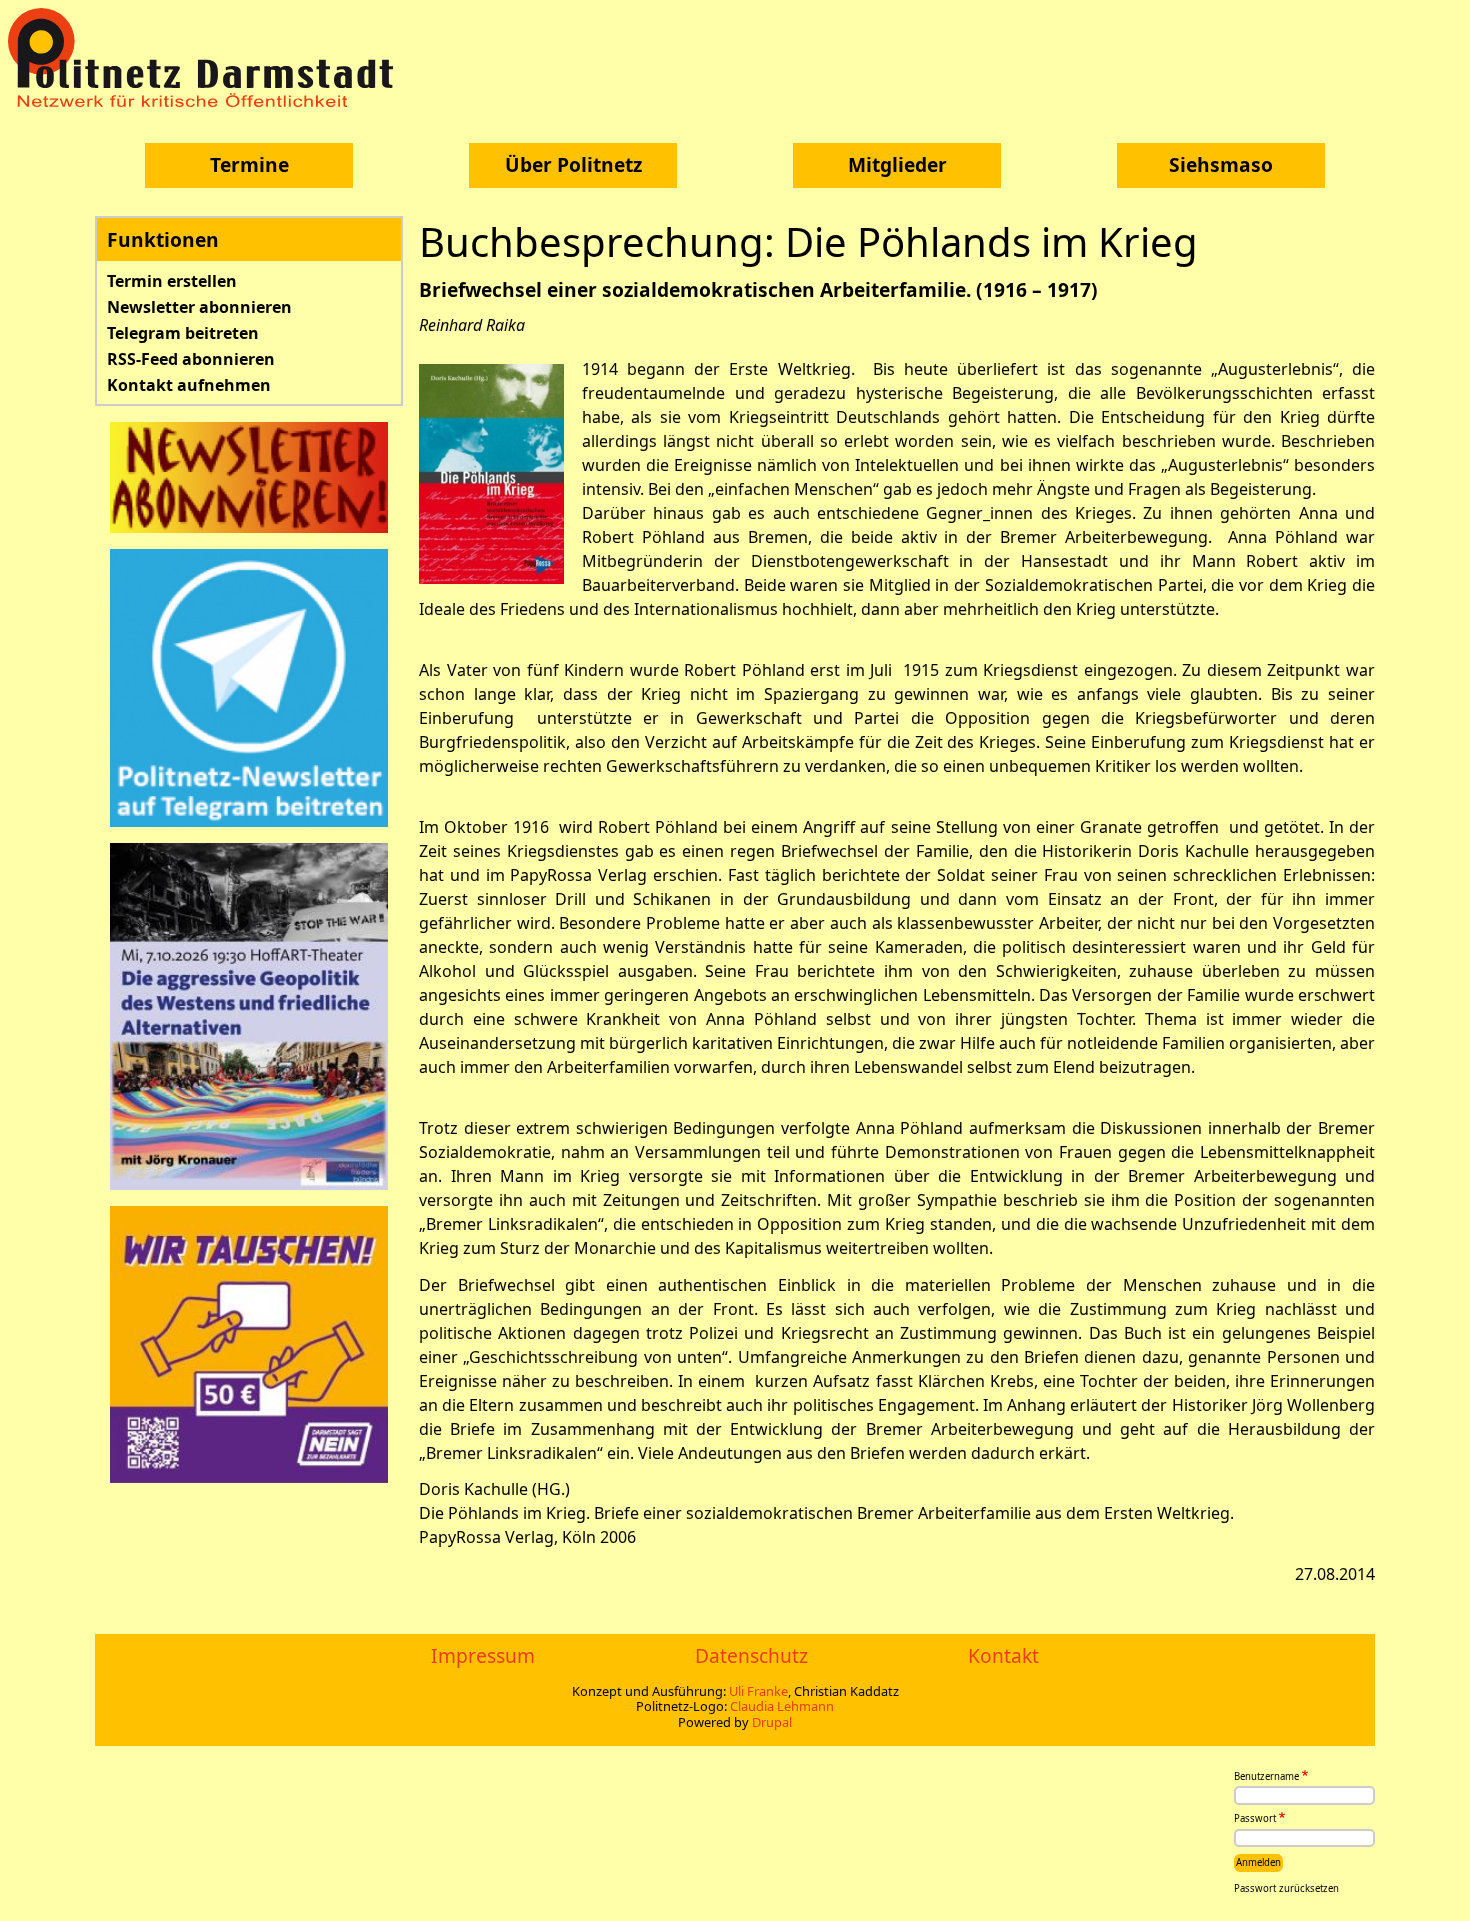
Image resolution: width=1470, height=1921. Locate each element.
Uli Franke (758, 1691)
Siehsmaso (1221, 164)
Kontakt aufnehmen (189, 385)
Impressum (483, 1655)
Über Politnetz (573, 164)
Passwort (1255, 1819)
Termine (249, 164)
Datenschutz (751, 1655)
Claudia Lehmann (782, 1706)
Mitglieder (897, 164)
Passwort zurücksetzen (1286, 1888)
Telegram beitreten (183, 333)
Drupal (772, 1722)
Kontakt (1003, 1655)
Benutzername (1266, 1776)
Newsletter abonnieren (199, 307)
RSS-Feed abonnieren (191, 359)
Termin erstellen (172, 281)
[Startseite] (208, 57)
